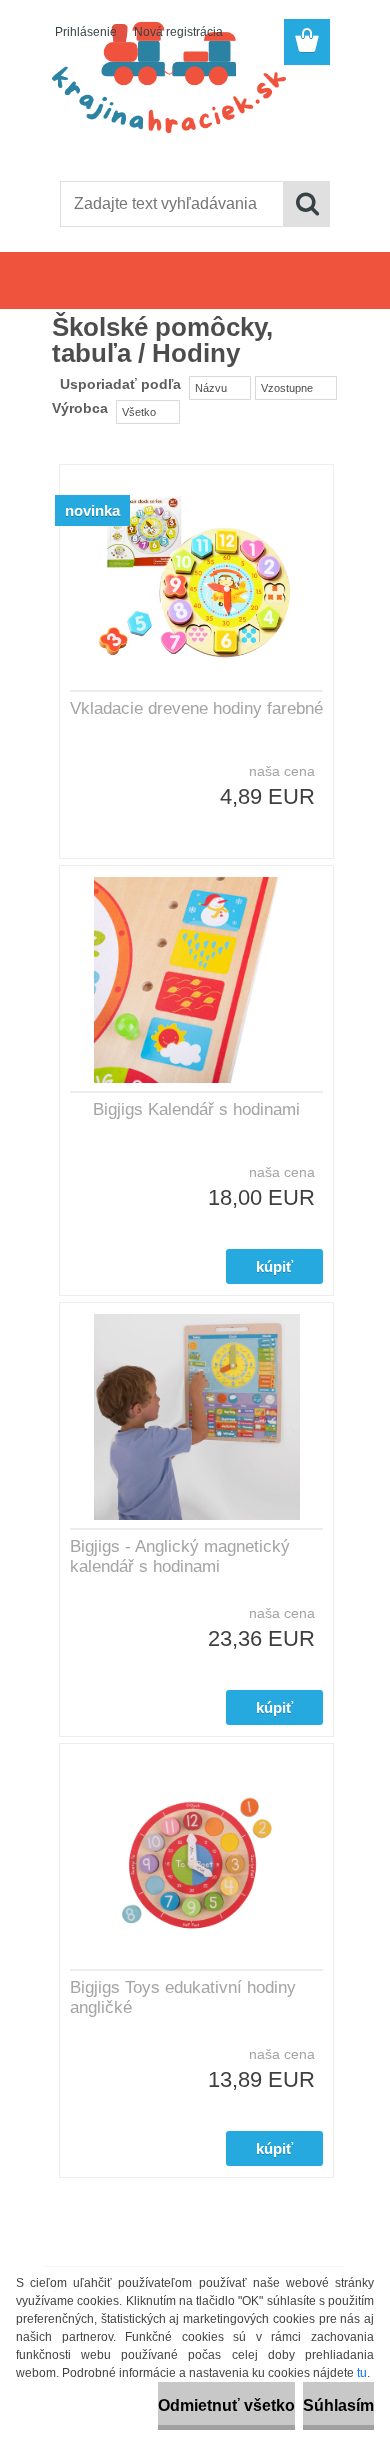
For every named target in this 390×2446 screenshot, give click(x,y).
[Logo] (194, 117)
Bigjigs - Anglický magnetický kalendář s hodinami (180, 1556)
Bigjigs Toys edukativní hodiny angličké (183, 1997)
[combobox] (220, 388)
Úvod (80, 283)
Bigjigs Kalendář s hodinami (196, 1109)
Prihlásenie (86, 32)
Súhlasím (338, 2405)
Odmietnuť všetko (226, 2405)
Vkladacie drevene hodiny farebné (196, 708)
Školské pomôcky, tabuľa (183, 283)
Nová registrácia (178, 32)
